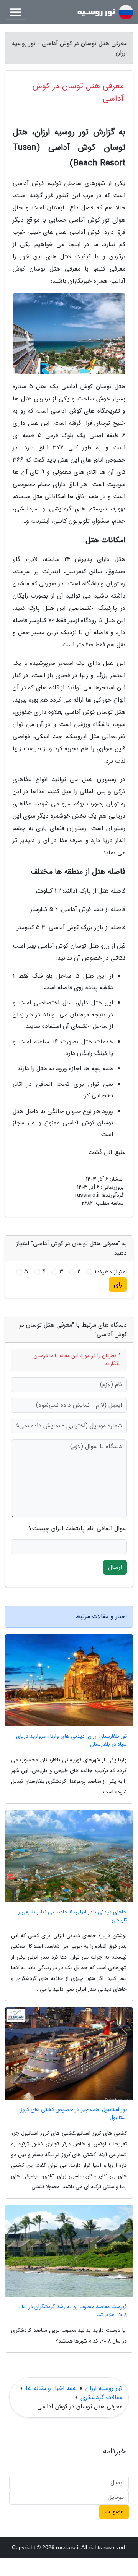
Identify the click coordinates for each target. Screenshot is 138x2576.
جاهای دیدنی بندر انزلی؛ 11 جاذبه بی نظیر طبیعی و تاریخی (72, 1916)
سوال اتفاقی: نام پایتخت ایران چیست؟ (78, 1529)
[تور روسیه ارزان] (105, 12)
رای (118, 1284)
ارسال (115, 1567)
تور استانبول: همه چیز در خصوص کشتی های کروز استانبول (74, 2114)
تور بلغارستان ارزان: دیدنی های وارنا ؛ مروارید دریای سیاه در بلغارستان (71, 1740)
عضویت (114, 2512)
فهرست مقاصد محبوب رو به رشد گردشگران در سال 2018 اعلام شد (73, 2311)
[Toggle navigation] (15, 12)
